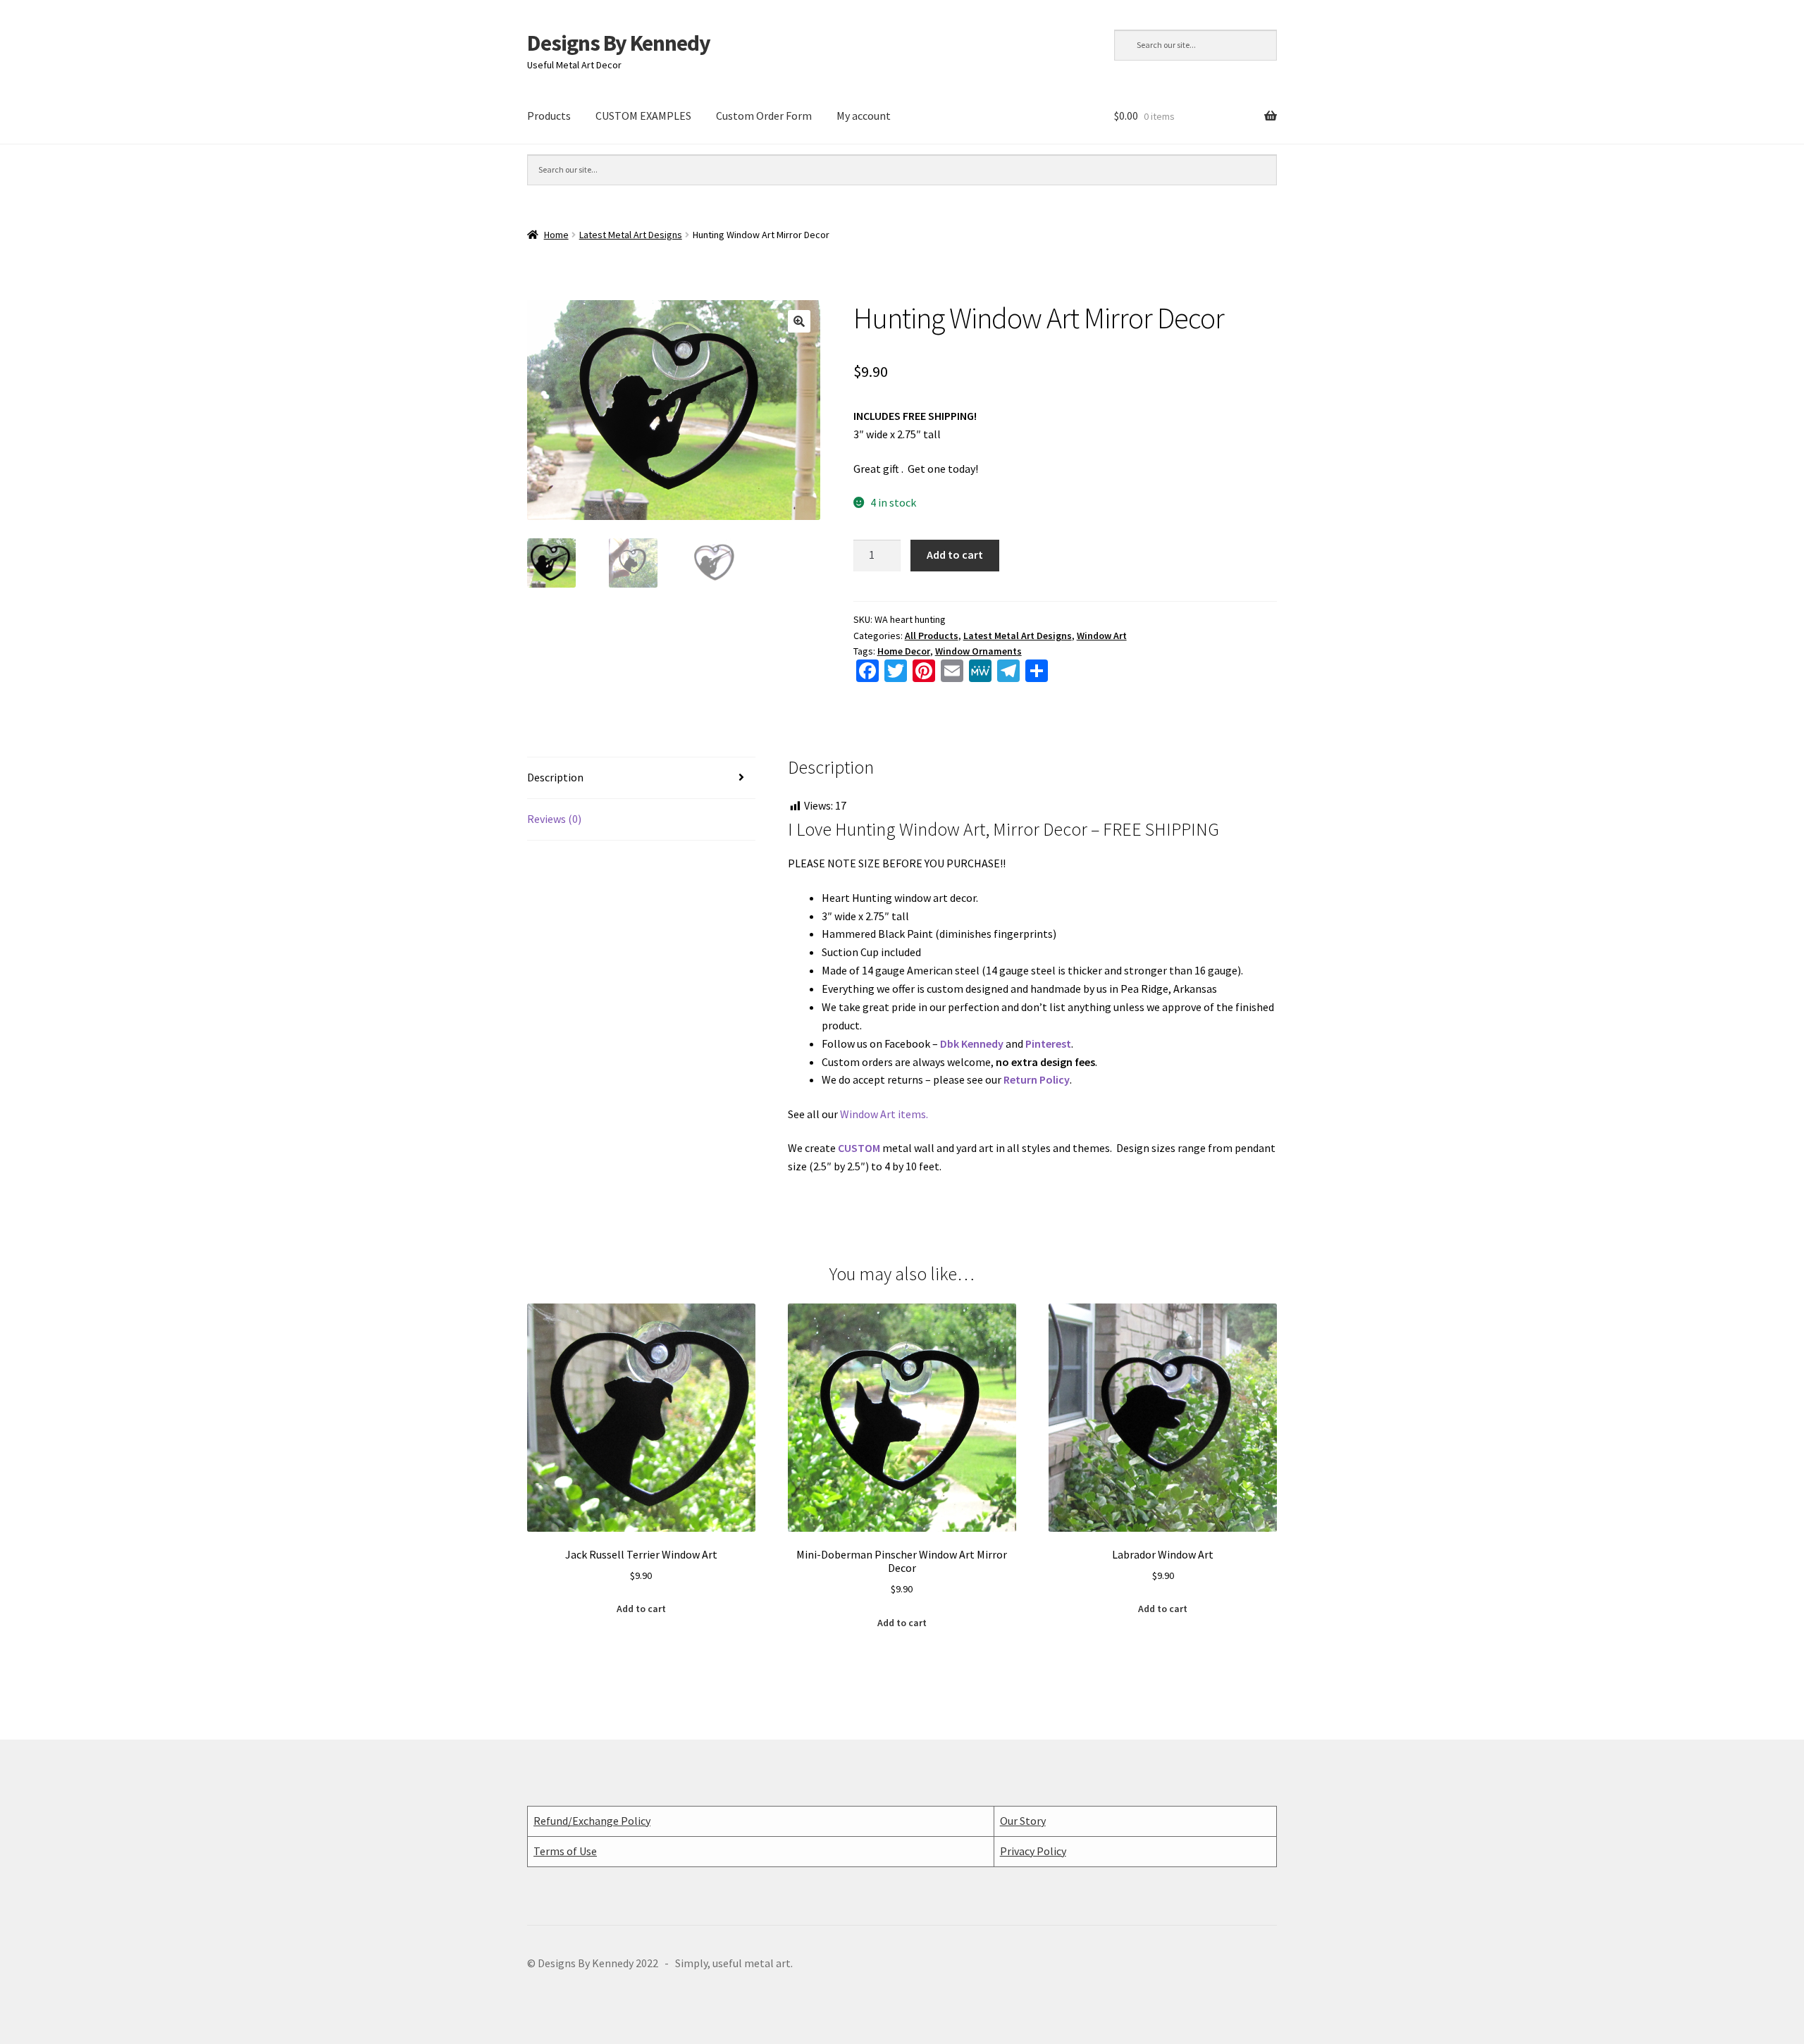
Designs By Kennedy (619, 43)
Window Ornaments (978, 651)
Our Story (1023, 1821)
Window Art (1102, 636)
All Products (932, 636)
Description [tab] (555, 777)
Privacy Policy (1033, 1851)
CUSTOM (859, 1148)
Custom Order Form (764, 116)
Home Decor (904, 651)
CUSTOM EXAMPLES (643, 116)
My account (864, 116)
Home (556, 235)
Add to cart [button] (641, 1609)
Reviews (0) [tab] (554, 819)
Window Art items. (884, 1114)
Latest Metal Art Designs (631, 235)
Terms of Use (565, 1851)
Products (549, 116)
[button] (799, 321)
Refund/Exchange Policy (592, 1821)
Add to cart (955, 555)
